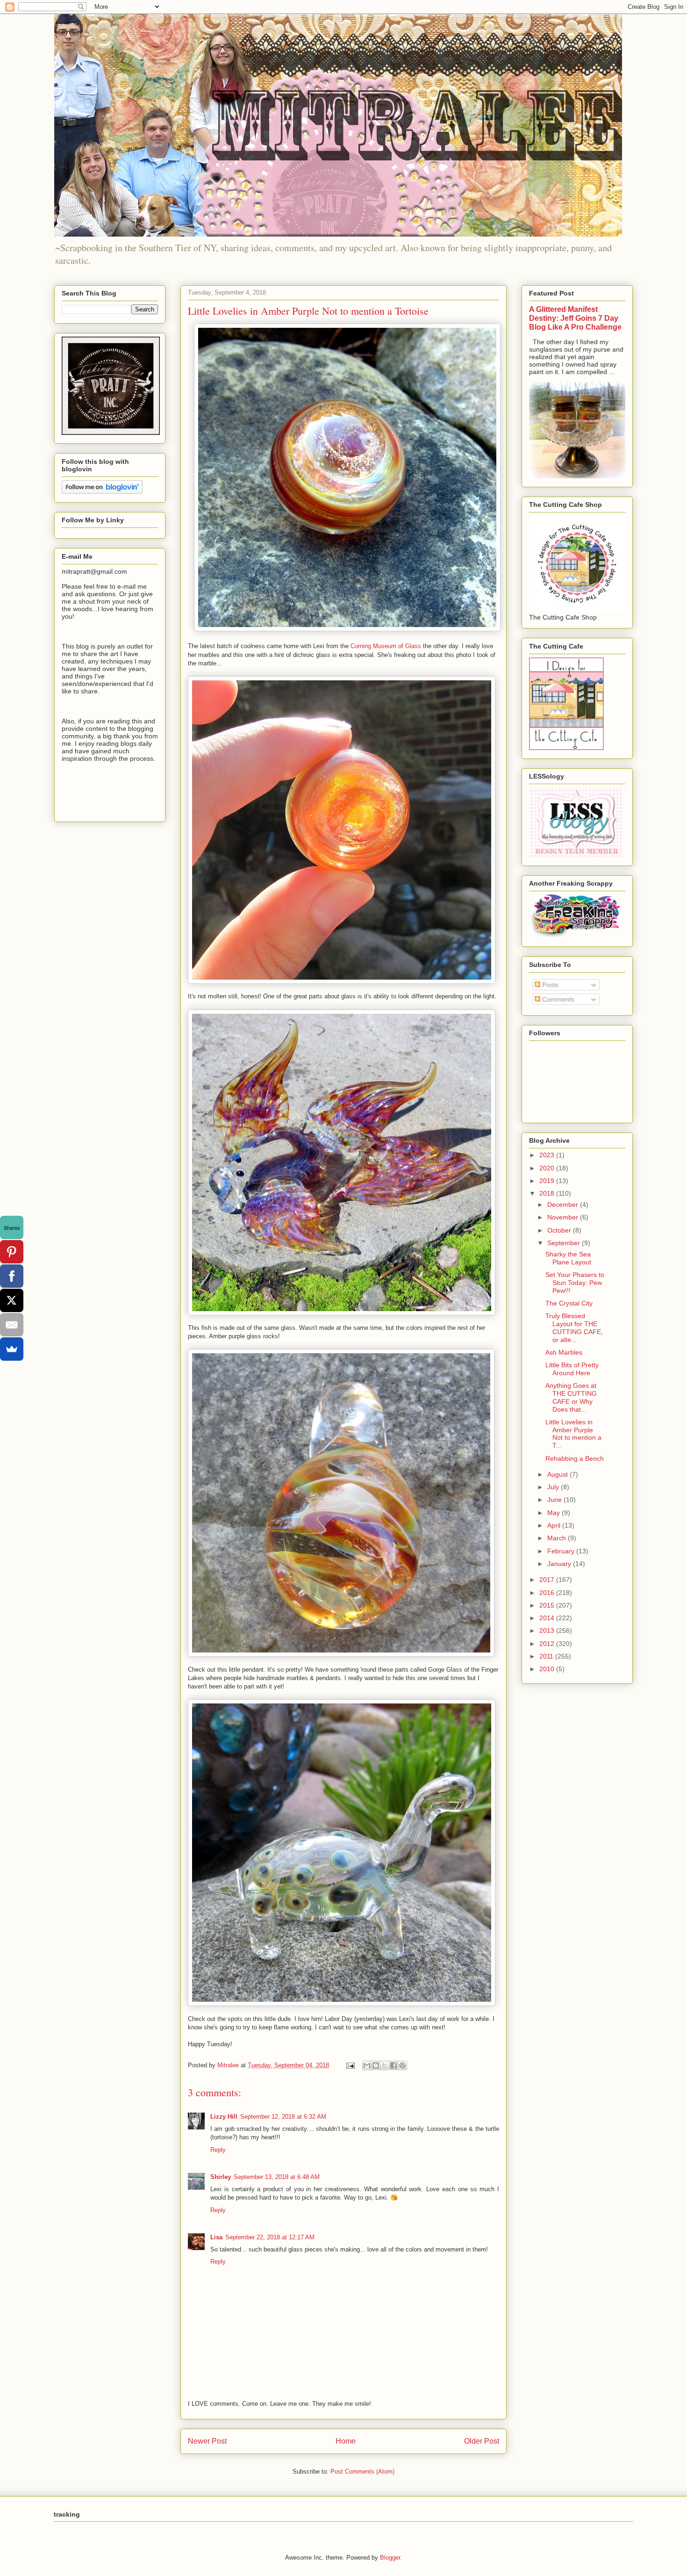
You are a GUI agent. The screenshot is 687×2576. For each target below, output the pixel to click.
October (560, 1230)
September (565, 1243)
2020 (548, 1168)
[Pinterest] (12, 1252)
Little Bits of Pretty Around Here (572, 1369)
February (562, 1551)
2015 (548, 1605)
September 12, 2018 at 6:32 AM (283, 2117)
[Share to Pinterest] (402, 2065)
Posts (549, 985)
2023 (548, 1155)
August (558, 1474)
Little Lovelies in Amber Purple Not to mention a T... (573, 1434)
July (554, 1487)
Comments (557, 999)
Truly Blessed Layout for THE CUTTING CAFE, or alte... (574, 1328)
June (555, 1500)
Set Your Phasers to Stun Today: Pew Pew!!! (575, 1283)
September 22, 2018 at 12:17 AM (270, 2237)
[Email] (12, 1325)
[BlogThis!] (376, 2065)
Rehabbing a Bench (575, 1458)
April (555, 1525)
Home (346, 2441)
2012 (548, 1644)
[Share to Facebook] (394, 2065)
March (558, 1538)
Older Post (482, 2441)
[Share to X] (385, 2065)
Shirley (221, 2177)
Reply (218, 2150)
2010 (548, 1669)
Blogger (390, 2558)
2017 (548, 1580)
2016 (548, 1593)
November (564, 1217)
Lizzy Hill (224, 2117)
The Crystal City (569, 1303)
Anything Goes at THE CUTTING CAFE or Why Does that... (571, 1397)
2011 (547, 1656)
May (555, 1513)
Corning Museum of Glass (386, 646)
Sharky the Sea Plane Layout (568, 1258)
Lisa (216, 2237)
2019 (548, 1181)
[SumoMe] (12, 1349)
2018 (548, 1193)
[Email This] (367, 2065)
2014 (548, 1618)
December (564, 1205)
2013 (548, 1631)
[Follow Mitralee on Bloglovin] (102, 491)
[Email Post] (350, 2065)
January (560, 1564)
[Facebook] (12, 1276)
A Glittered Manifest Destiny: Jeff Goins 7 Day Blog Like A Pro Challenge (575, 318)
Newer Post (207, 2441)
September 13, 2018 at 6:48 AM (277, 2177)
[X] (12, 1300)
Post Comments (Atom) (362, 2471)
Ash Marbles (564, 1352)
